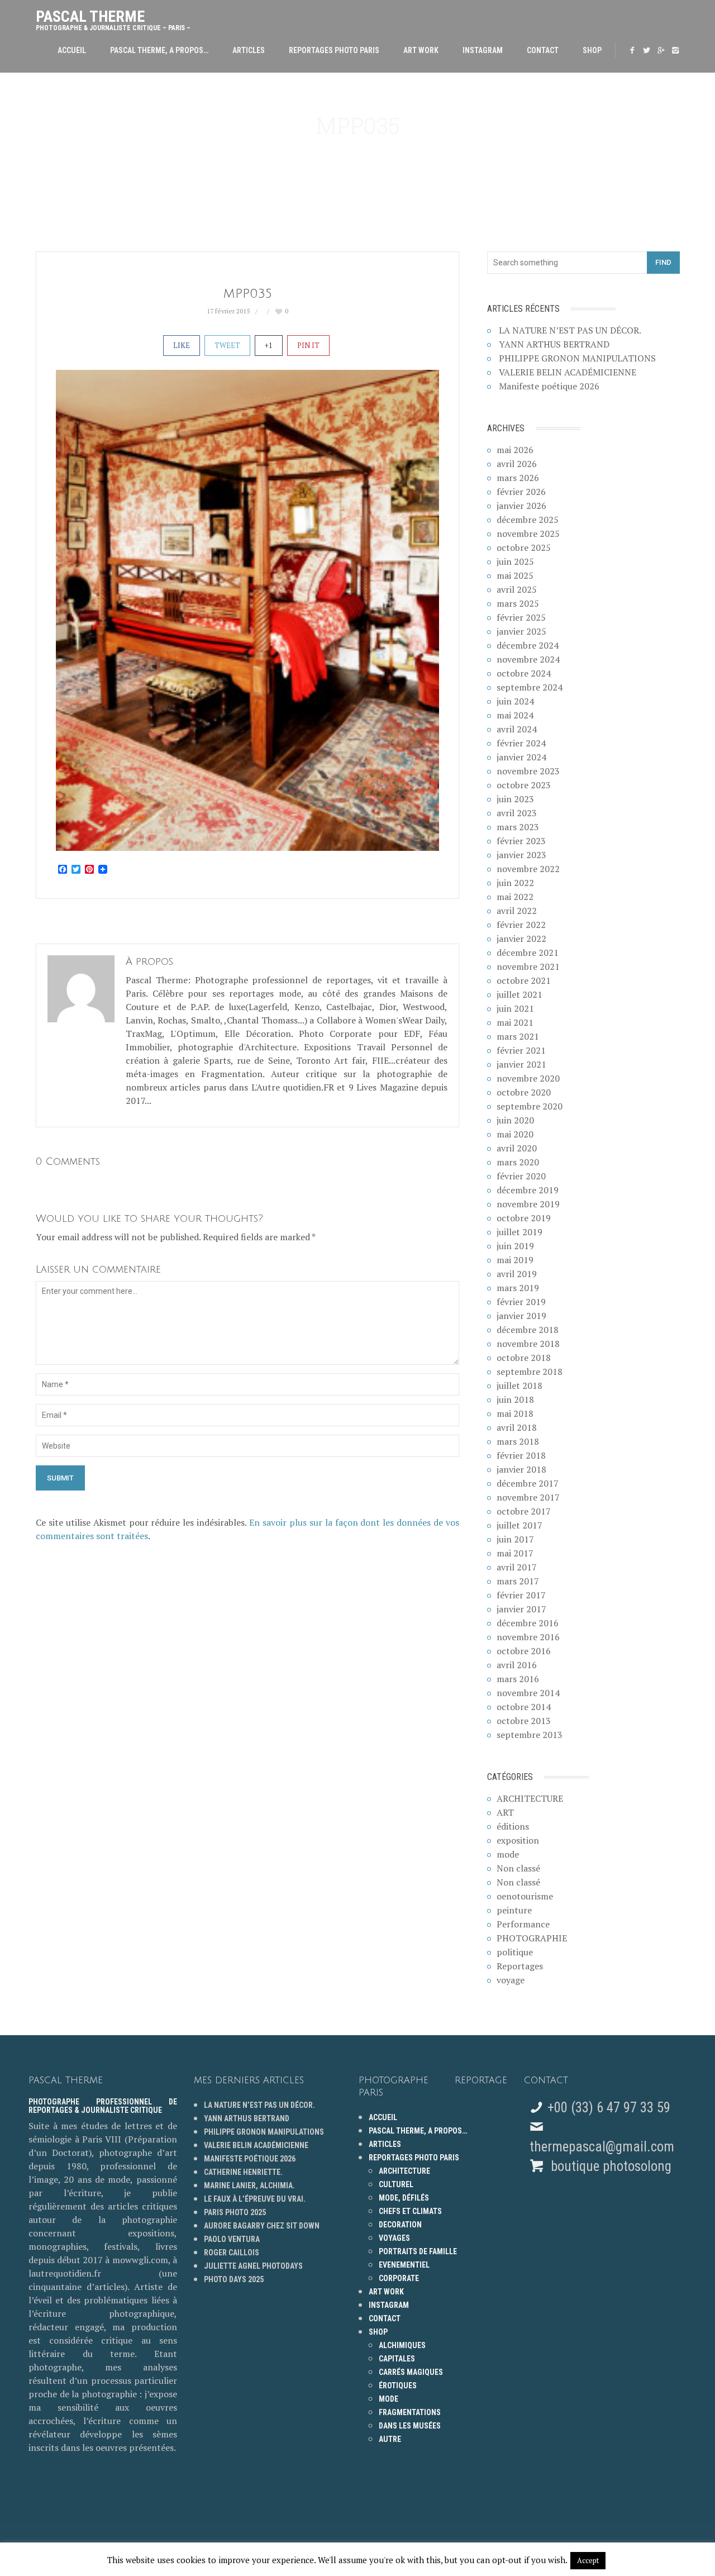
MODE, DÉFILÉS (404, 2198)
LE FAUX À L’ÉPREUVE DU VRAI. (255, 2199)
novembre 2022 (528, 869)
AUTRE (390, 2439)
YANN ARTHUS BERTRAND (554, 344)
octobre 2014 (524, 1707)
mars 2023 (518, 827)
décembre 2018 (528, 1330)
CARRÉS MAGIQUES (411, 2372)
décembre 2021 (528, 953)
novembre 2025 (528, 534)
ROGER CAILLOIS (232, 2253)
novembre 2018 (528, 1344)
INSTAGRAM (483, 50)
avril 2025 (517, 589)
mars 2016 (518, 1679)
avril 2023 (517, 813)
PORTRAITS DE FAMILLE (418, 2251)
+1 (269, 345)
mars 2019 (518, 1288)
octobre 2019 (524, 1218)
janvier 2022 (521, 939)
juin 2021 (515, 1008)
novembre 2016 (528, 1637)
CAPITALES (397, 2359)
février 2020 (521, 1176)
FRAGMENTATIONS (410, 2412)
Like (182, 345)
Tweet (227, 345)
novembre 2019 (528, 1204)
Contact (543, 50)
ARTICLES (249, 50)
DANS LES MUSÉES (410, 2426)
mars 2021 (518, 1036)
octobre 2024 (524, 673)
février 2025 (521, 617)
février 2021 (521, 1050)
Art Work (421, 50)
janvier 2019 (521, 1316)
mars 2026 (518, 478)
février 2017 (521, 1595)
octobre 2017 (524, 1511)
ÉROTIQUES (398, 2385)
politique (515, 1952)
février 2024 (521, 743)
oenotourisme (525, 1896)
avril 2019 (517, 1274)
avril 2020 (517, 1148)
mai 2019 (515, 1260)
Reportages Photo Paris (334, 50)
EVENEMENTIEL (404, 2265)
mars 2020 (518, 1162)
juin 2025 (515, 561)
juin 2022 (515, 883)
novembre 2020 (528, 1078)
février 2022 (521, 925)
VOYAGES (394, 2238)
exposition (518, 1840)
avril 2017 (517, 1567)
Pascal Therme (113, 18)
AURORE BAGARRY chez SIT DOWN (262, 2226)
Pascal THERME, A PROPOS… (159, 50)
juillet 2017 (519, 1525)
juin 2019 (515, 1246)
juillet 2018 (519, 1385)
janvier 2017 (521, 1609)
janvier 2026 (521, 506)
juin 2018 (515, 1399)
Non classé (518, 1868)
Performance (523, 1924)
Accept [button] (588, 2560)
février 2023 (521, 841)
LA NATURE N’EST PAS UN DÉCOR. (570, 330)
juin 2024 (515, 701)
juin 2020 (515, 1120)
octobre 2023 (524, 785)
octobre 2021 (524, 980)
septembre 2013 (530, 1735)
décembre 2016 (528, 1623)
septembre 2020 (530, 1106)
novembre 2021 (528, 966)
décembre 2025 (528, 520)
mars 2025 (518, 603)
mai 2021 (515, 1022)
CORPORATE (399, 2278)
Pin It (308, 345)
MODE (389, 2399)
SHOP (592, 50)
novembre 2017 (528, 1497)
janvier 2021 (521, 1064)
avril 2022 (517, 911)
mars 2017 (518, 1581)
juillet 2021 (519, 994)
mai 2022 (515, 897)
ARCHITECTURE (530, 1798)
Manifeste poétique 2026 (549, 386)
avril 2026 (517, 464)
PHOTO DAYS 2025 (234, 2279)
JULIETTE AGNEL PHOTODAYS (253, 2266)
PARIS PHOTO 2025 (235, 2212)
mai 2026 (515, 450)
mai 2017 (515, 1553)
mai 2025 (515, 575)
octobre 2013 (524, 1721)
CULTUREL (396, 2184)
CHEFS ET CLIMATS (410, 2211)
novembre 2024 (528, 659)
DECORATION (400, 2225)
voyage (511, 1980)
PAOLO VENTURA (232, 2239)
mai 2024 (515, 715)
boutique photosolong (609, 2166)
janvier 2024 (521, 757)
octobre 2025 (524, 547)
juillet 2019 (519, 1232)
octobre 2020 (524, 1092)
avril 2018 (517, 1427)
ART (505, 1812)
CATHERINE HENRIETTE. (243, 2172)
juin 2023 (515, 799)
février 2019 (521, 1302)
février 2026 (521, 492)
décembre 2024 (528, 645)
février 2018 (521, 1455)
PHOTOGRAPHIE (532, 1938)
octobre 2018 (524, 1358)
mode (508, 1854)
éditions (513, 1826)
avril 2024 (517, 729)
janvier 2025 (521, 631)
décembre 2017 (528, 1483)
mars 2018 (518, 1441)
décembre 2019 (528, 1190)
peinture (514, 1910)
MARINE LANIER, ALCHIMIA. (249, 2185)
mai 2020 (515, 1134)
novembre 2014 (528, 1693)
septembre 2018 (530, 1372)
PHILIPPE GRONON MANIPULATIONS (577, 358)
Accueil (72, 50)
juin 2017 (515, 1539)
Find (663, 262)
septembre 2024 (530, 687)
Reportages (520, 1966)
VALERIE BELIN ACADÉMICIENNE (568, 372)
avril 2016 (517, 1665)
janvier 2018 (521, 1469)
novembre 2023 (528, 771)
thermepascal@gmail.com (602, 2147)
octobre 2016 (524, 1651)
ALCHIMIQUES (402, 2345)
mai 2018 (515, 1413)
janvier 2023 (521, 855)
